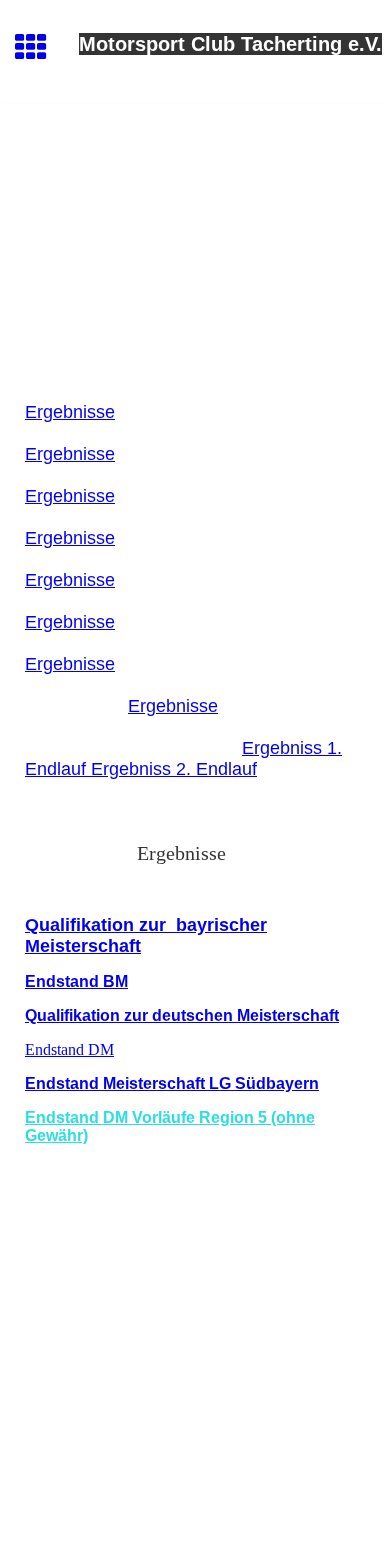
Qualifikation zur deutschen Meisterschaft (182, 1015)
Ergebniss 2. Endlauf (174, 769)
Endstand (64, 981)
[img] (195, 188)
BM (115, 981)
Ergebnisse (70, 412)
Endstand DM (69, 1049)
